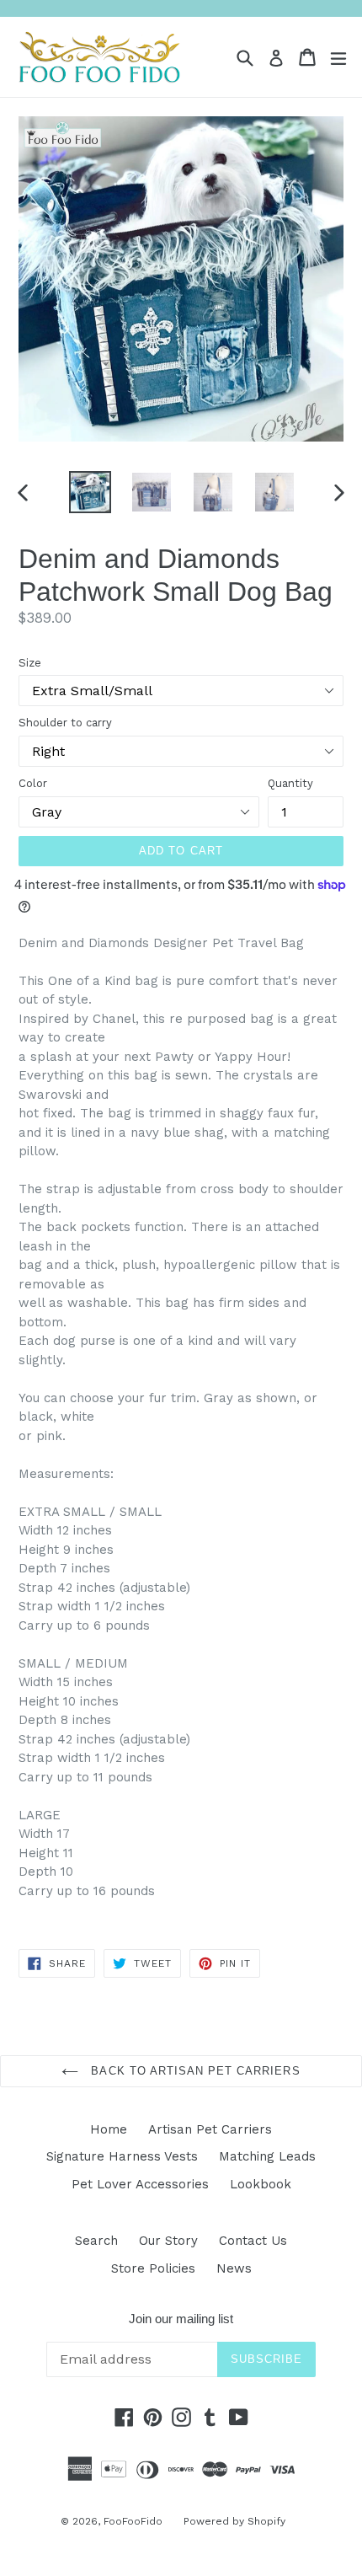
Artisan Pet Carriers (210, 2129)
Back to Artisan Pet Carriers (193, 2071)
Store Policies (153, 2268)
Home (109, 2129)
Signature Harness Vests (122, 2156)
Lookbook (261, 2184)
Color (33, 783)
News (234, 2268)
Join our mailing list (181, 2319)
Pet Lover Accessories (140, 2184)
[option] (90, 492)
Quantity (290, 783)
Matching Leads (267, 2156)
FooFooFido (133, 2521)
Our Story (168, 2241)
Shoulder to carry (65, 723)
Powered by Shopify (234, 2521)
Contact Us (253, 2241)
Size (30, 663)
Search (96, 2241)
